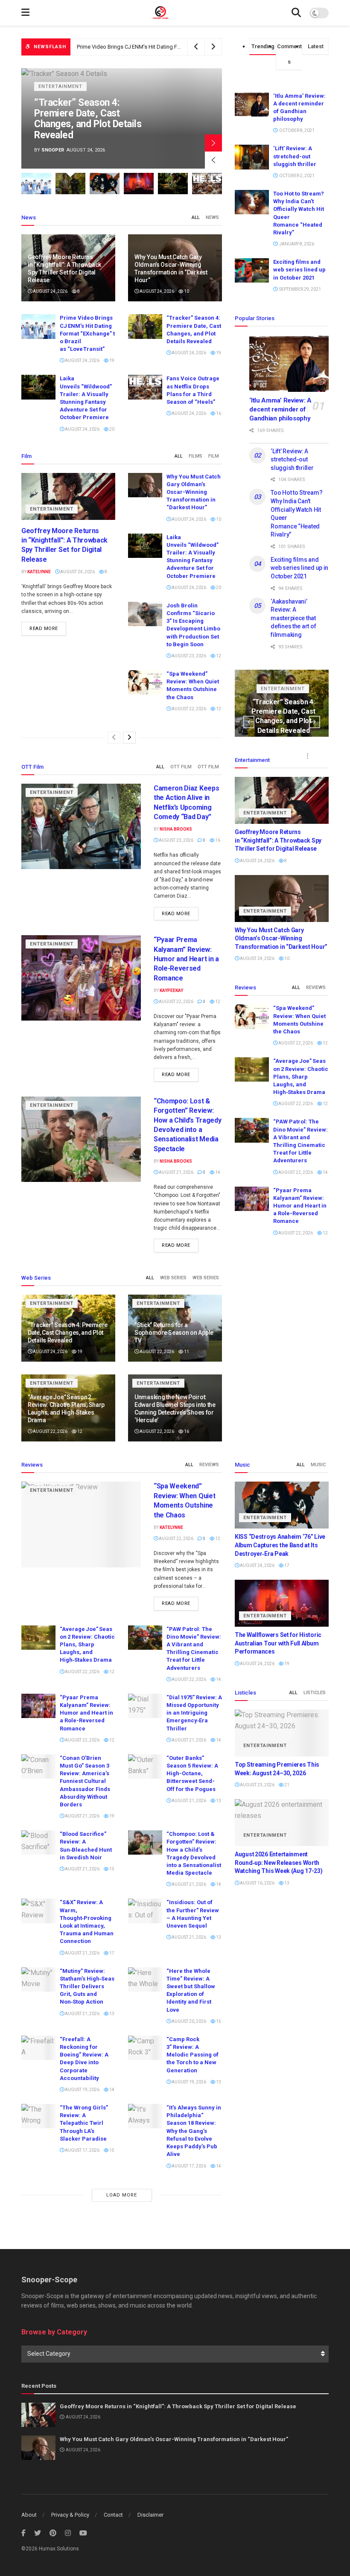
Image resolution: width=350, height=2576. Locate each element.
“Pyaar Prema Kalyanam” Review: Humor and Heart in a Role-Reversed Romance (186, 959)
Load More (122, 2195)
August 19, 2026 (82, 2090)
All (196, 217)
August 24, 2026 (50, 291)
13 (218, 1801)
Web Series (173, 1278)
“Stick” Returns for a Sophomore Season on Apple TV (174, 1333)
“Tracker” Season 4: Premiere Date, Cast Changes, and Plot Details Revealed (169, 47)
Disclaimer (150, 2515)
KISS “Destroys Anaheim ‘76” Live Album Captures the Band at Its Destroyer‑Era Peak (91, 119)
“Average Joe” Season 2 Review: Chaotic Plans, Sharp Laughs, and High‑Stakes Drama (301, 1076)
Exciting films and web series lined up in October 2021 (299, 270)
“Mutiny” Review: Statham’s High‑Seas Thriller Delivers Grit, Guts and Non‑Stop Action (87, 1987)
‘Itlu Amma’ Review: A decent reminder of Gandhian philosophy (280, 409)
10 (186, 291)
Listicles (315, 1693)
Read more (44, 629)
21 (286, 1785)
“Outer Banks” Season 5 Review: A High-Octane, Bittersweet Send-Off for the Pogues (192, 1774)
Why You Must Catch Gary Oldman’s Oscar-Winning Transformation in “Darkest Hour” (194, 492)
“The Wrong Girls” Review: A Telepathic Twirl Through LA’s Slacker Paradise (84, 2123)
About (29, 2515)
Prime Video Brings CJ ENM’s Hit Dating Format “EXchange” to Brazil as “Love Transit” (87, 333)
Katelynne (39, 572)
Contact (113, 2515)
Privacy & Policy (70, 2515)
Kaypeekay (171, 990)
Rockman (57, 150)
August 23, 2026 (188, 656)
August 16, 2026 (257, 1883)
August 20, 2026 (188, 2021)
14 (217, 1172)
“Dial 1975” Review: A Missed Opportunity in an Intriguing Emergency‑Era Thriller (194, 1713)
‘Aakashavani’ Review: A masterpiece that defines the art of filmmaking (293, 618)
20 (111, 429)
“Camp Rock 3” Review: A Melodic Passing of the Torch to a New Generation (192, 2055)
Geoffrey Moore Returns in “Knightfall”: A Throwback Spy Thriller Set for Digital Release (278, 840)
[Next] (129, 738)
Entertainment (64, 86)
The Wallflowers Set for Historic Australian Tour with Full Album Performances (278, 1643)
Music (318, 1465)
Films (195, 456)
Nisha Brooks (176, 829)
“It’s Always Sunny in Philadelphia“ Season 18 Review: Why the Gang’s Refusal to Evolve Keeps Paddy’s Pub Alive (194, 2131)
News (212, 217)
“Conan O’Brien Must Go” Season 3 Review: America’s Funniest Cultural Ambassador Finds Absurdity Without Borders (85, 1781)
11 (186, 1352)
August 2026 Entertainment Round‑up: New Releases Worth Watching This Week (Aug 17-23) (279, 1863)
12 (218, 656)
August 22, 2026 (188, 709)
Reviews (316, 988)
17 (111, 1953)
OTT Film (181, 767)
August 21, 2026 (176, 1172)
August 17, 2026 (82, 2150)
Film (214, 456)
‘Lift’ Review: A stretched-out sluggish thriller (295, 156)
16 (218, 413)
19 (111, 360)
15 (111, 1869)
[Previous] (114, 738)
